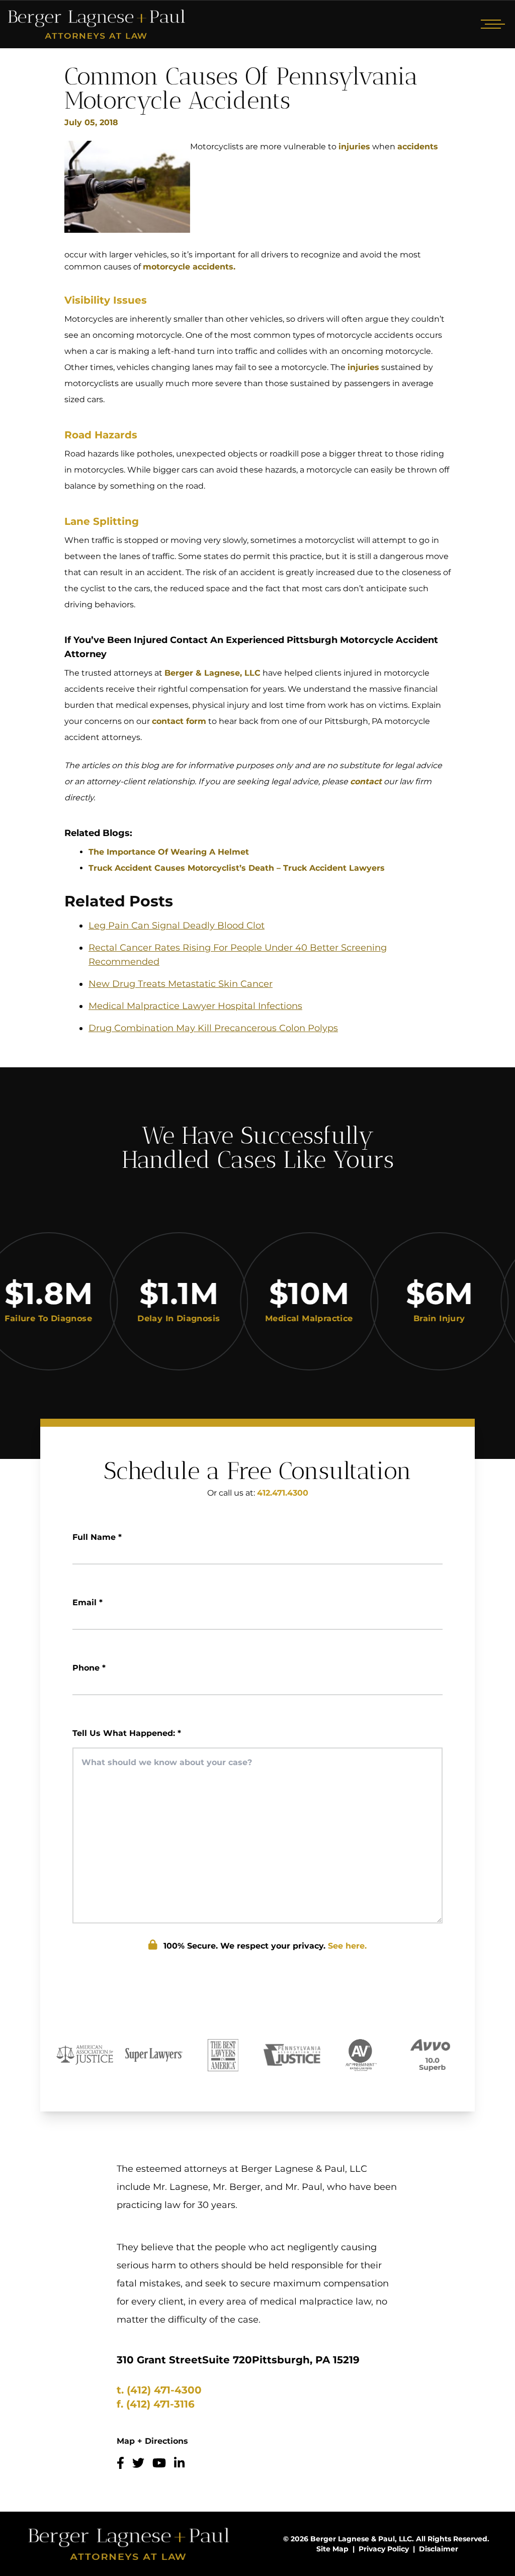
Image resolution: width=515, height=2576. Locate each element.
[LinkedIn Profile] (179, 2463)
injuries (354, 147)
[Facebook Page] (120, 2463)
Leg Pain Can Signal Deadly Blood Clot (177, 926)
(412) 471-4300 (164, 2390)
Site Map (332, 2549)
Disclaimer (439, 2549)
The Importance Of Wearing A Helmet (169, 852)
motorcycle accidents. (189, 267)
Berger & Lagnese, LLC (212, 673)
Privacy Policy (384, 2549)
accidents (418, 147)
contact (366, 781)
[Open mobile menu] (491, 24)
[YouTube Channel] (159, 2463)
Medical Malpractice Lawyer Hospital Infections (195, 1006)
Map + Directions (152, 2441)
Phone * (89, 1668)
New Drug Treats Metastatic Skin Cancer (181, 984)
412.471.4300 (283, 1493)
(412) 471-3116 (160, 2404)
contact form (179, 721)
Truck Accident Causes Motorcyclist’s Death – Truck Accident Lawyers (237, 868)
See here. (347, 1946)
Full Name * (97, 1537)
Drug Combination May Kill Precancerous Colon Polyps (213, 1028)
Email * (88, 1602)
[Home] (97, 24)
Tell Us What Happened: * (127, 1733)
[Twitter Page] (138, 2463)
